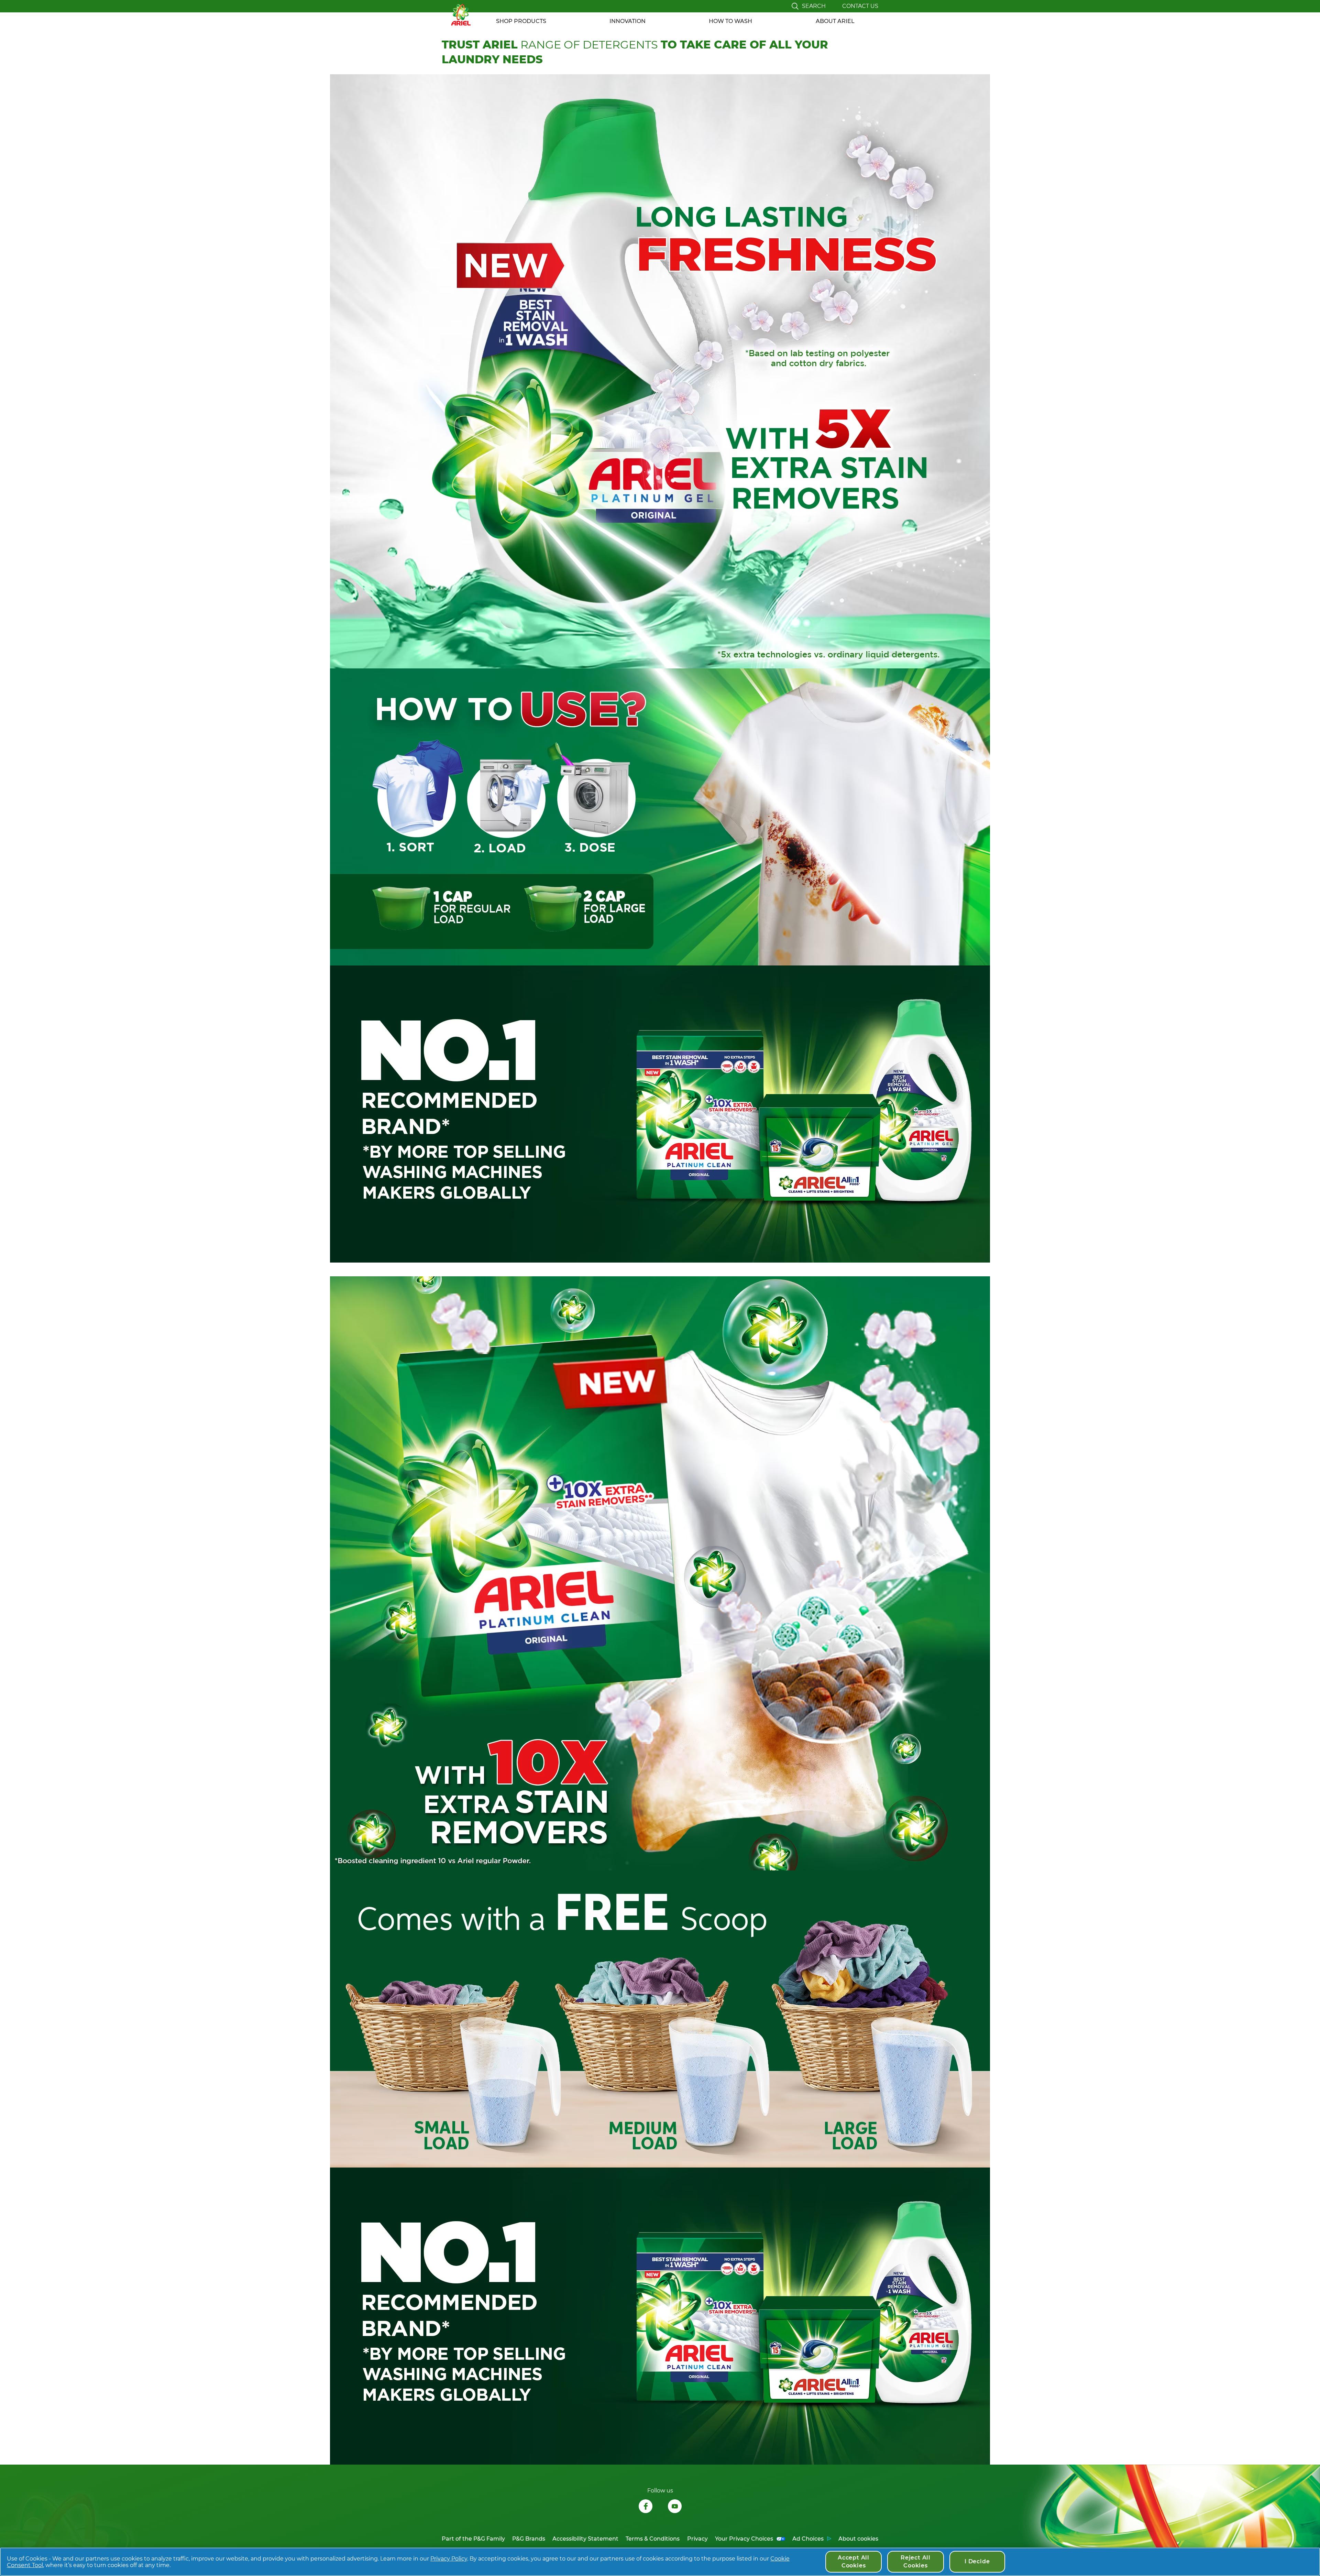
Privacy (697, 2539)
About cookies (858, 2539)
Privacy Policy (449, 2559)
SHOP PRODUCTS (521, 21)
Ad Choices (808, 2539)
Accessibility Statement (585, 2539)
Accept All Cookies (854, 2561)
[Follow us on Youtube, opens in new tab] (675, 2507)
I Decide (977, 2561)
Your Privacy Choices (744, 2539)
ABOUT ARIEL (835, 21)
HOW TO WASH (730, 21)
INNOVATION (628, 21)
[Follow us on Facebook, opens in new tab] (646, 2507)
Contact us (860, 6)
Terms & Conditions (653, 2539)
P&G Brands (529, 2539)
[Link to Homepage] (461, 15)
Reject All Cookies (916, 2561)
